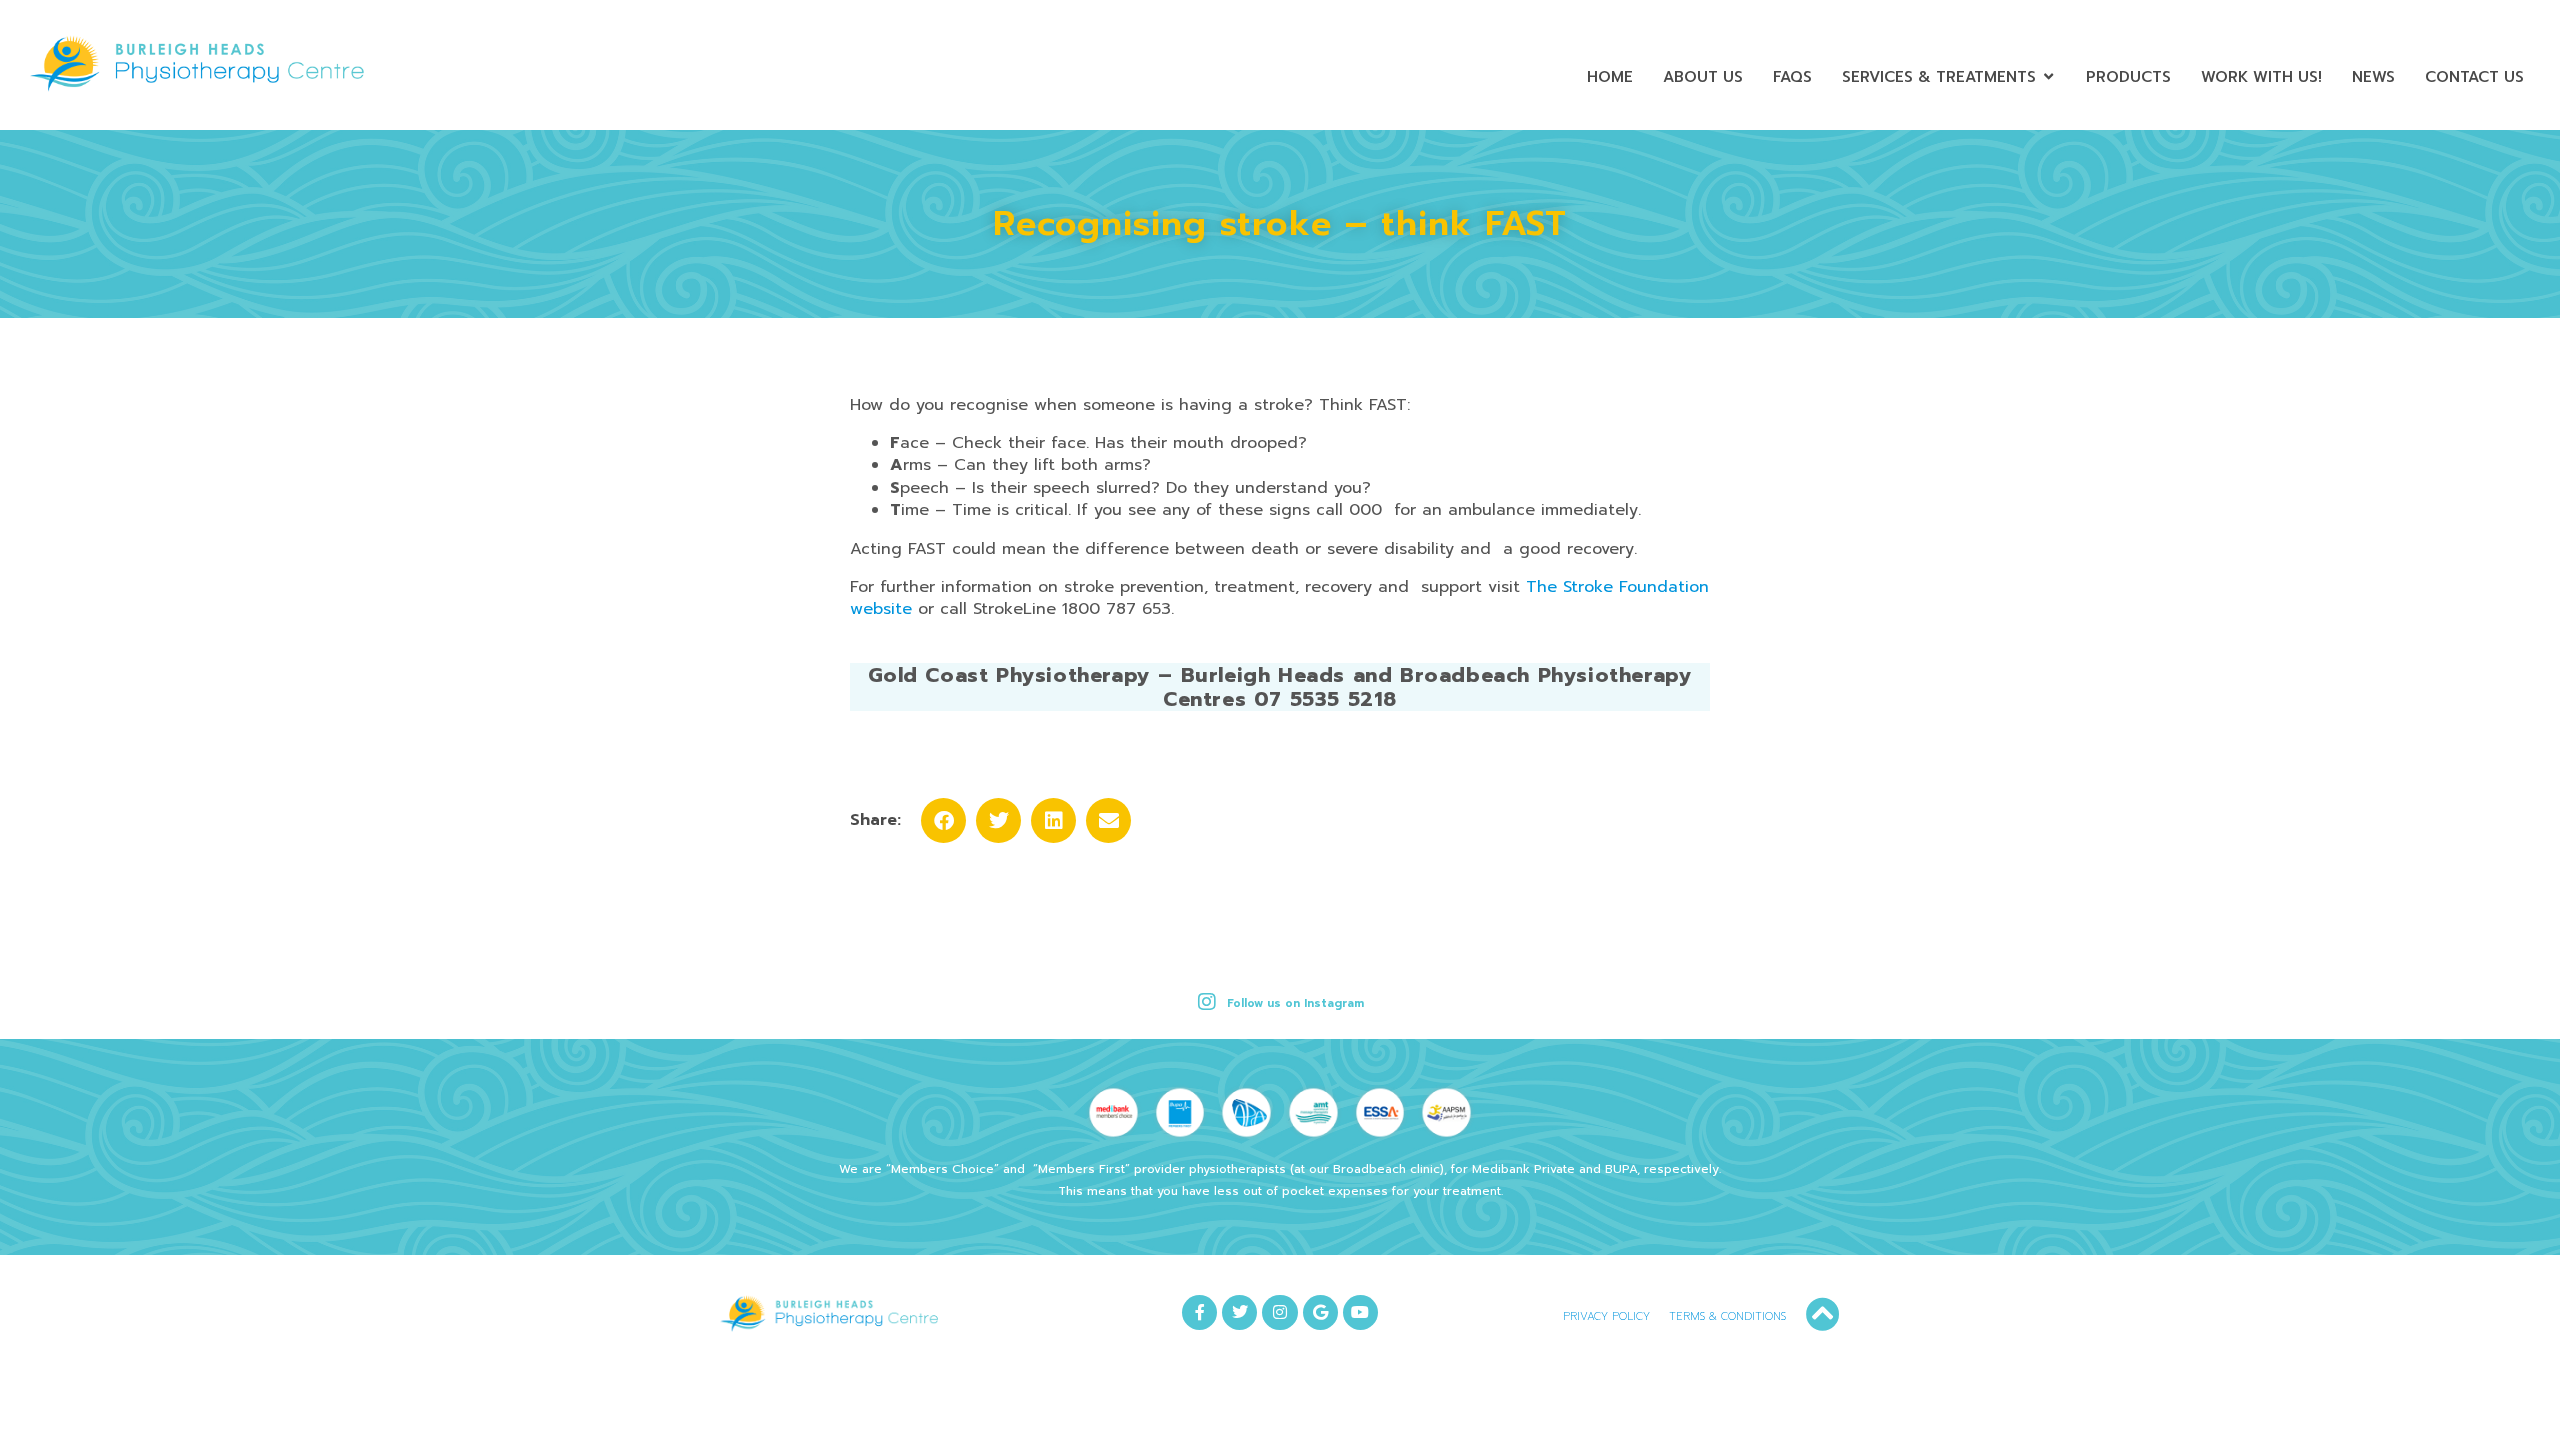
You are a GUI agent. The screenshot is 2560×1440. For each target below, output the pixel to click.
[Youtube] (1360, 1312)
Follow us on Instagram (1295, 1003)
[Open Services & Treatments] (2048, 77)
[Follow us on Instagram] (1207, 1002)
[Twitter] (1239, 1312)
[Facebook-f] (1199, 1312)
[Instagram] (1279, 1312)
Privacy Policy (1606, 1316)
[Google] (1320, 1312)
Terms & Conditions (1727, 1316)
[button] (943, 820)
